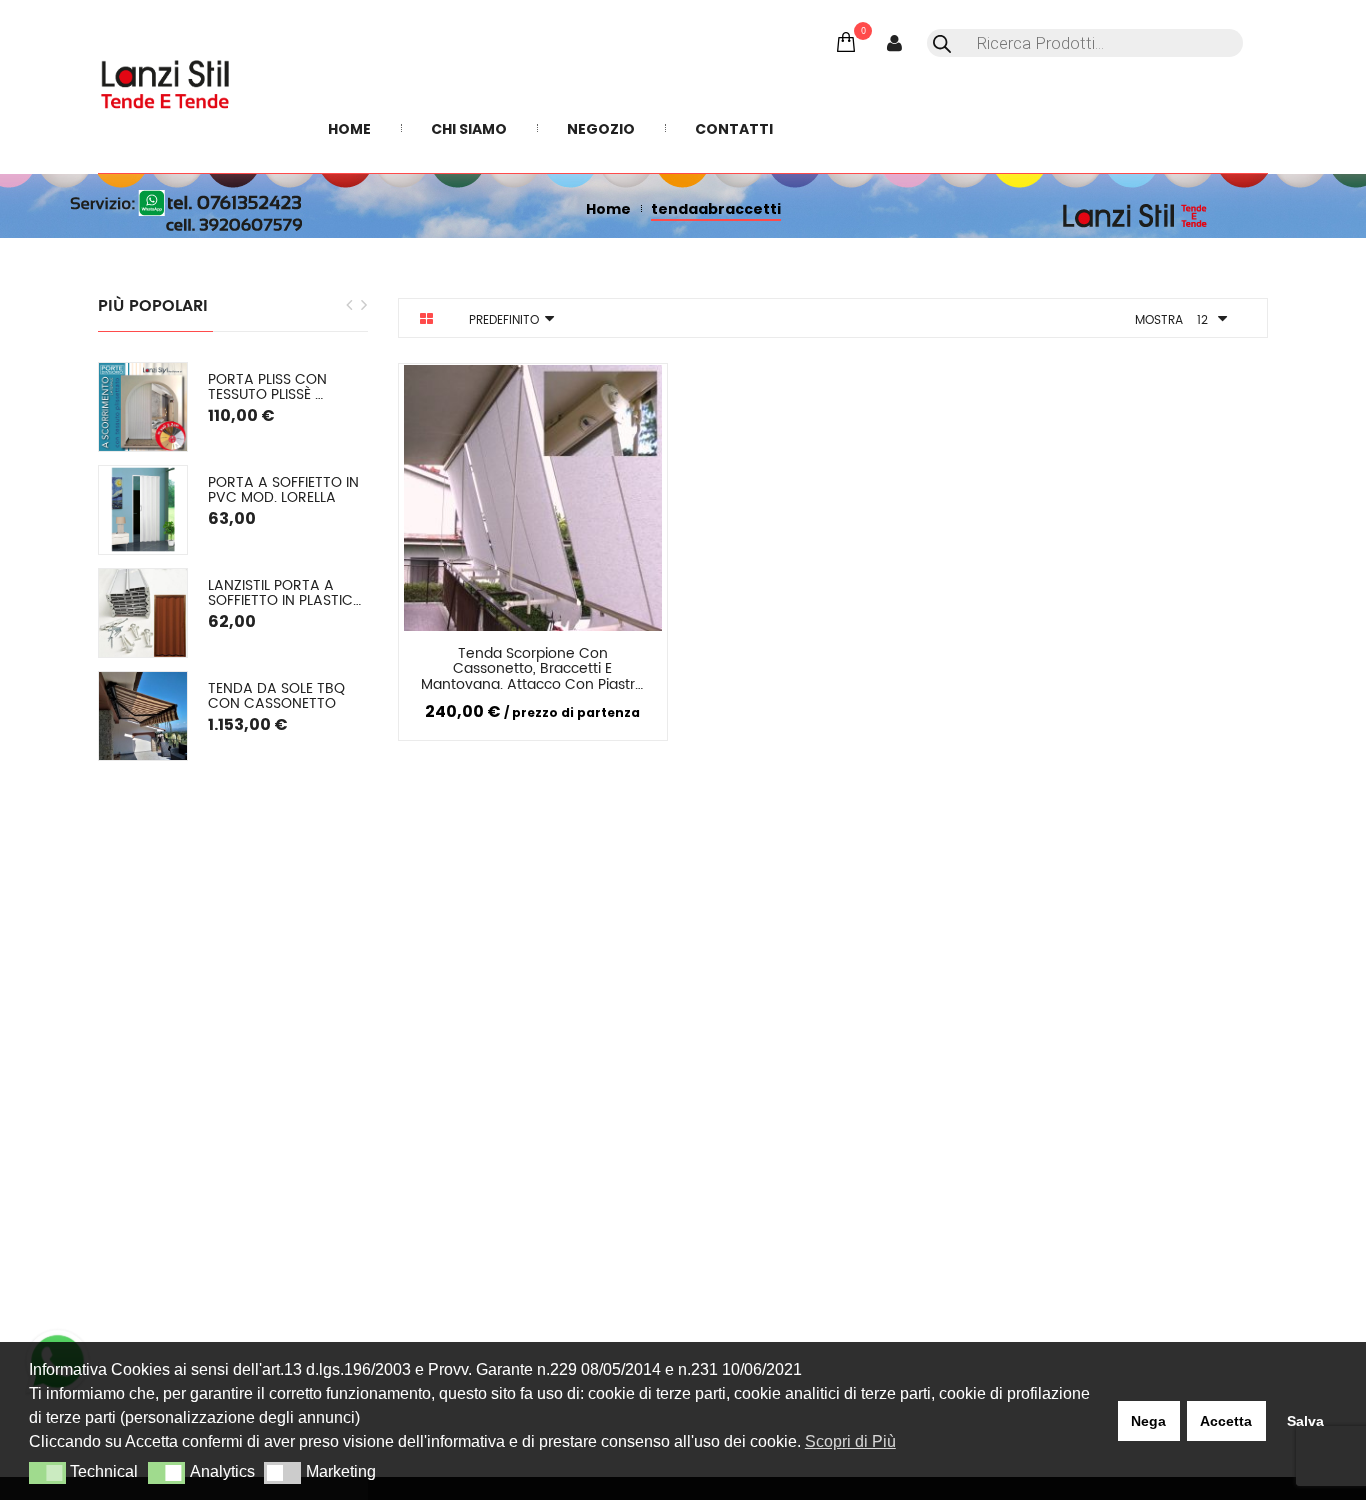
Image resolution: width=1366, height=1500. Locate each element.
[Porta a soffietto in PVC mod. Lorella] (143, 510)
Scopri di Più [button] (850, 1441)
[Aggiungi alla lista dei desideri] (630, 657)
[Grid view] (426, 319)
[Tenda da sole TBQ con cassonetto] (143, 716)
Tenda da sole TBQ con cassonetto (278, 696)
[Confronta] (556, 657)
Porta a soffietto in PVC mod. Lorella (285, 490)
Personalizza (459, 657)
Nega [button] (1148, 1421)
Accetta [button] (1226, 1421)
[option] (233, 561)
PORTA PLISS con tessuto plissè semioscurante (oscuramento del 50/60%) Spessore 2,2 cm (287, 387)
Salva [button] (1305, 1421)
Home (608, 209)
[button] (47, 1473)
